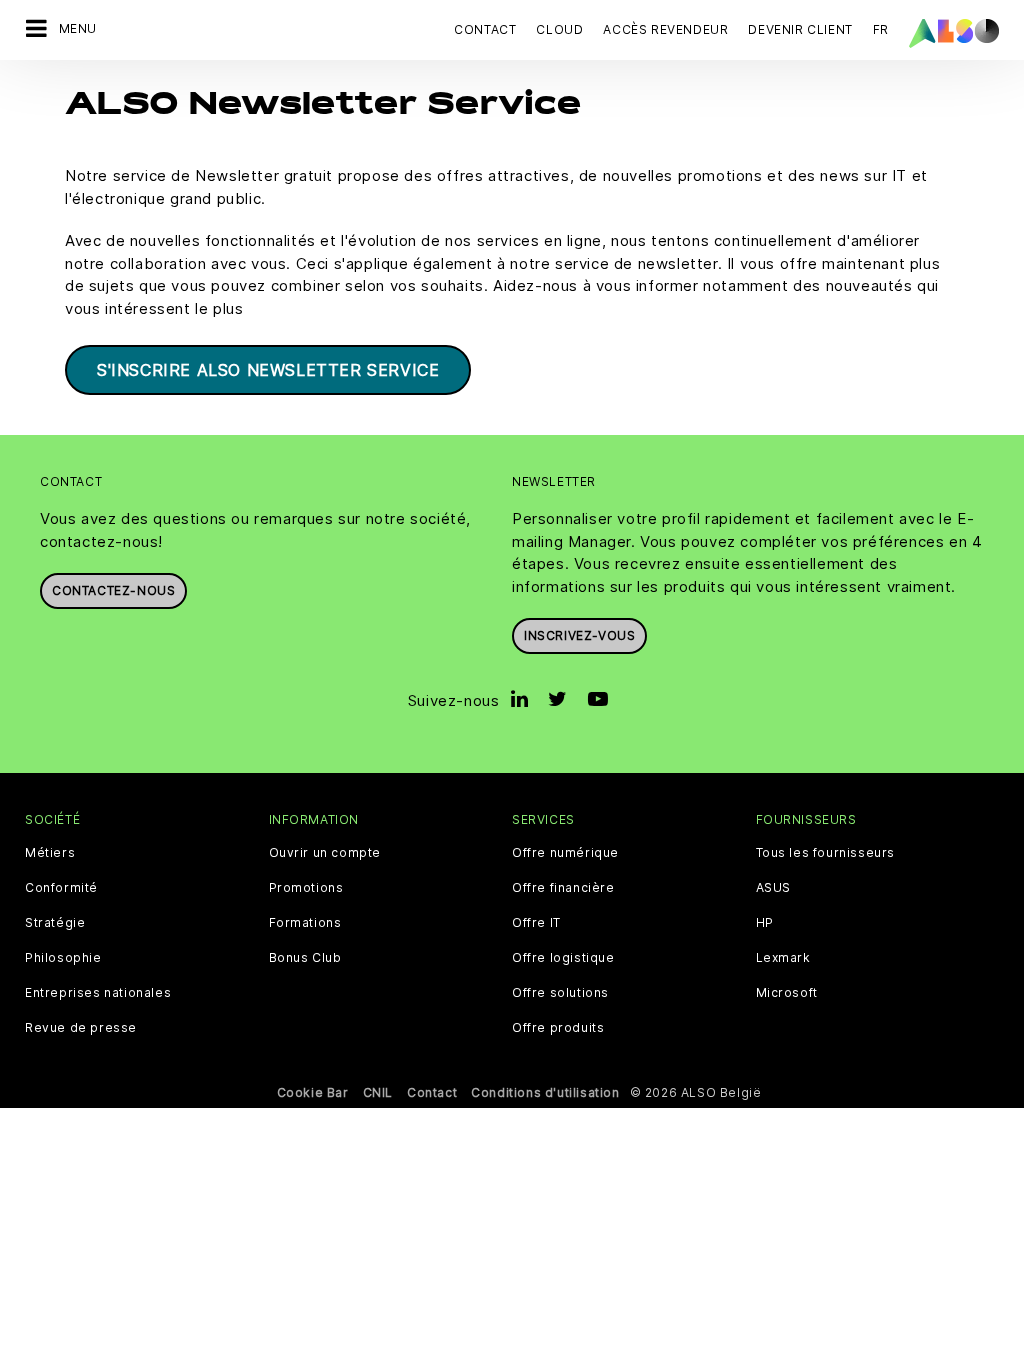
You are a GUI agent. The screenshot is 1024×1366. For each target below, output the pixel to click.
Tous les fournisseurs (826, 853)
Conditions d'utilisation (545, 1092)
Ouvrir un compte (325, 853)
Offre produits (558, 1028)
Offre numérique (565, 853)
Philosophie (63, 958)
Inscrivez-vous (579, 635)
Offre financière (563, 888)
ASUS (773, 888)
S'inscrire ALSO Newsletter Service (268, 370)
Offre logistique (563, 958)
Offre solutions (560, 993)
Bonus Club (305, 958)
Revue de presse (81, 1028)
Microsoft (787, 993)
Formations (305, 923)
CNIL (378, 1092)
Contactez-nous (113, 590)
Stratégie (55, 923)
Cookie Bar (313, 1092)
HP (765, 923)
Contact (485, 29)
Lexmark (783, 958)
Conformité (61, 888)
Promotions (306, 888)
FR (881, 29)
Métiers (50, 853)
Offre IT (536, 923)
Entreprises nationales (98, 993)
